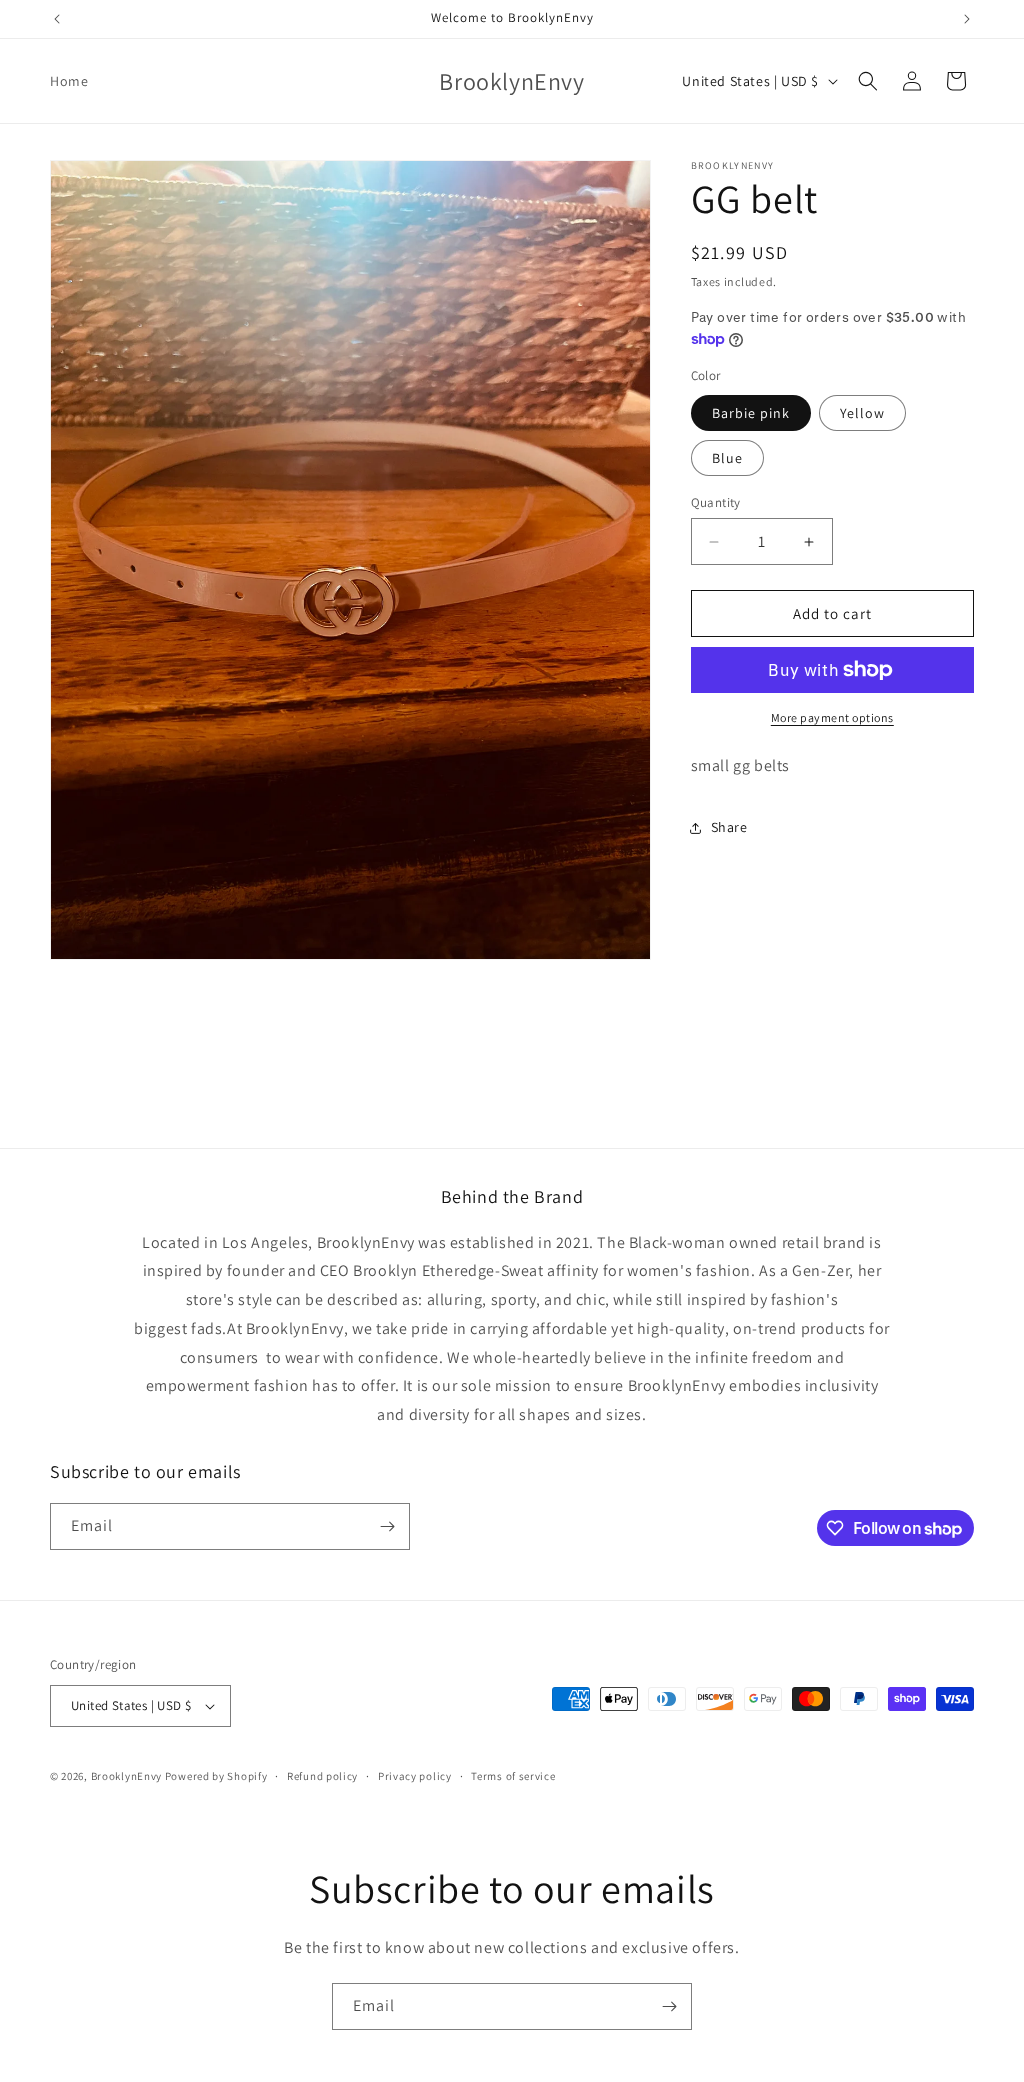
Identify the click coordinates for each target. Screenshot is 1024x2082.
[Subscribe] (387, 1526)
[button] (868, 81)
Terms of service (513, 1776)
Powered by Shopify (216, 1776)
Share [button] (729, 827)
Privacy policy (415, 1776)
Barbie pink (751, 413)
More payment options (832, 717)
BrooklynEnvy (126, 1776)
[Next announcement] (967, 19)
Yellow (862, 413)
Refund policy (322, 1776)
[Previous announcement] (57, 19)
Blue (727, 458)
